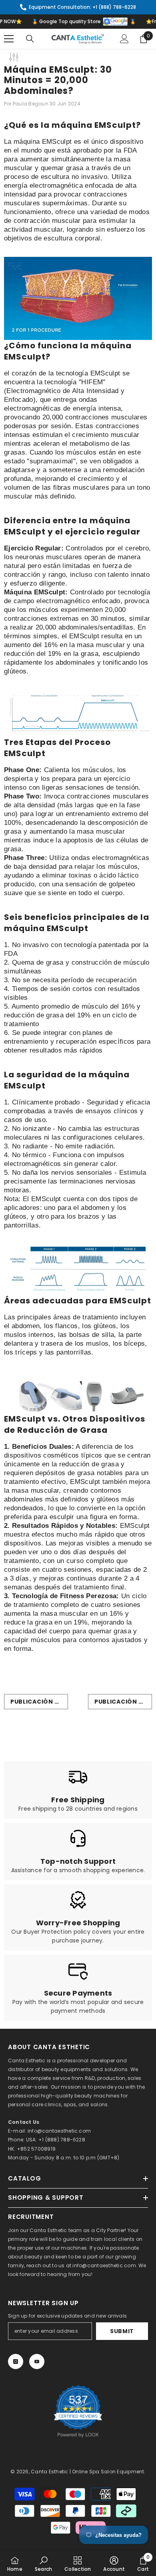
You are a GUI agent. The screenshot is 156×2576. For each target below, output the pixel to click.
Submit (122, 2331)
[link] (78, 1790)
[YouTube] (37, 2361)
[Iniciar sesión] (124, 39)
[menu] (9, 39)
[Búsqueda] (30, 39)
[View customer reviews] (78, 2411)
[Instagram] (16, 2361)
